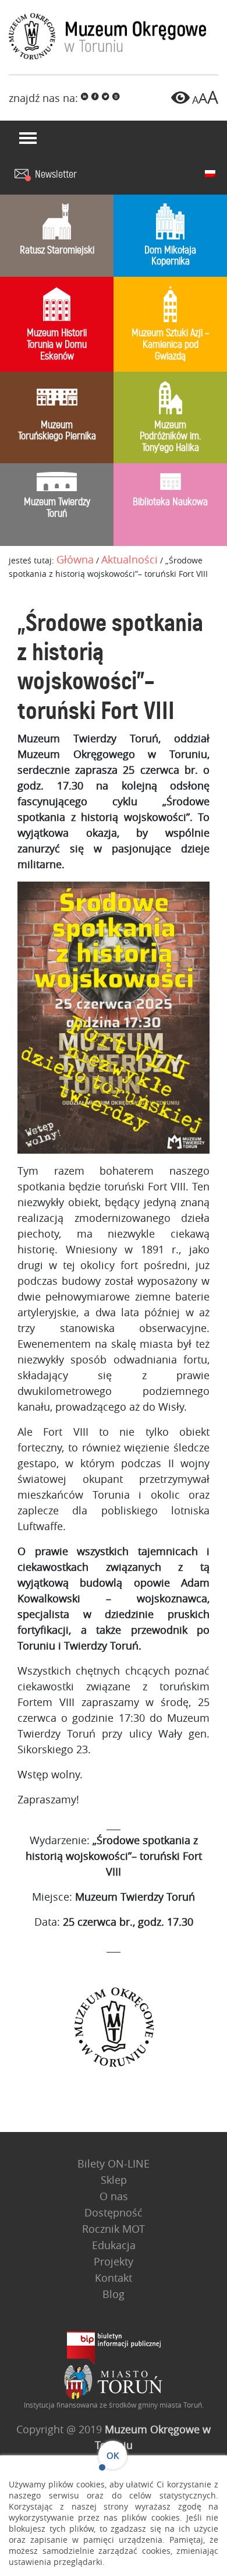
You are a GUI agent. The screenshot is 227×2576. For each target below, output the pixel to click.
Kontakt (114, 2278)
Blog (114, 2294)
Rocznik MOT (114, 2229)
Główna (75, 559)
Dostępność (114, 2212)
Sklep (114, 2180)
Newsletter (56, 175)
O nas (114, 2196)
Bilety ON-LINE (114, 2163)
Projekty (114, 2261)
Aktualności (130, 559)
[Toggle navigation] (28, 138)
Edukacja (114, 2245)
